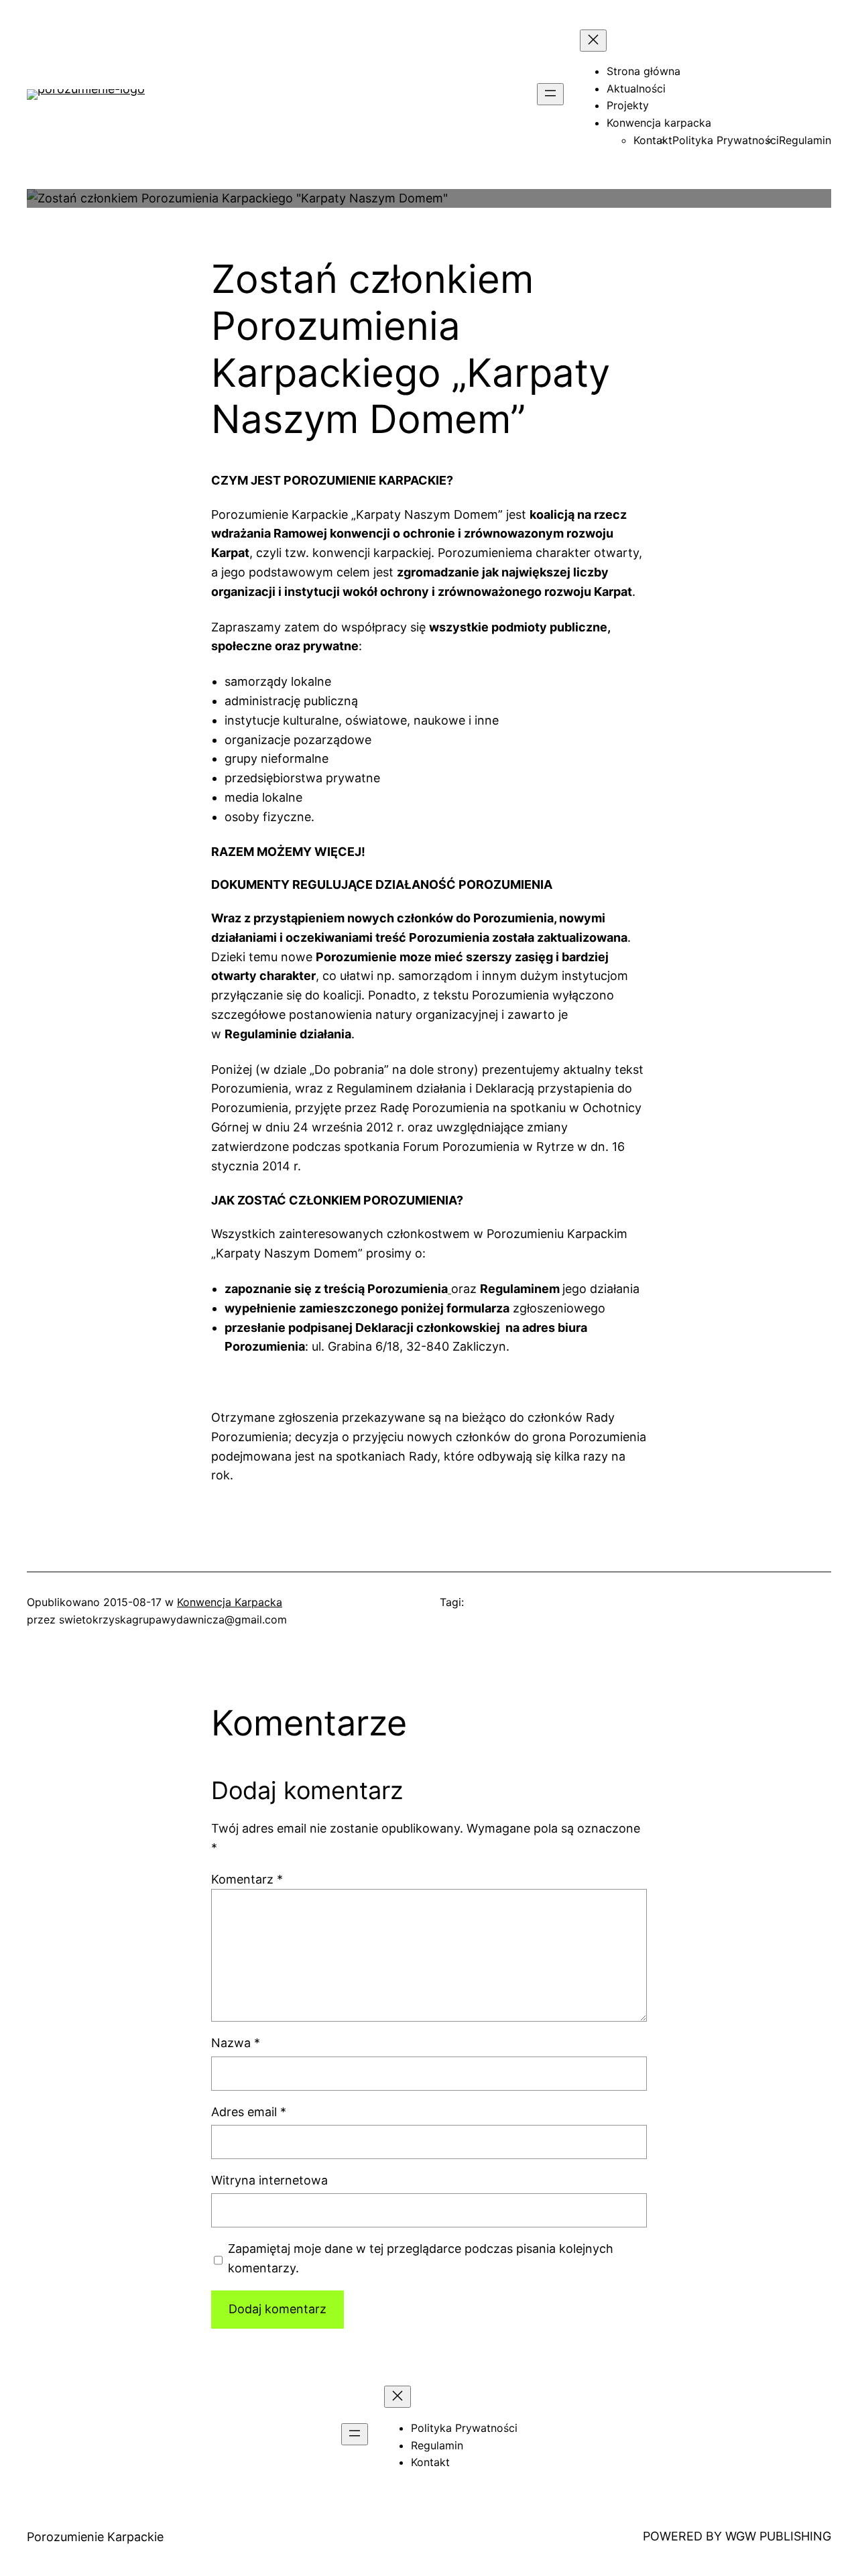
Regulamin (805, 140)
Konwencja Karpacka (230, 1602)
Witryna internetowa (269, 2180)
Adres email (249, 2112)
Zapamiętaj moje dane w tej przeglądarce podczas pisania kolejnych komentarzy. (421, 2258)
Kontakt (653, 140)
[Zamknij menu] (593, 41)
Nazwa (236, 2043)
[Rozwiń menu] (550, 94)
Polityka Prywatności (726, 140)
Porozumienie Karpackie (95, 2537)
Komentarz (247, 1879)
